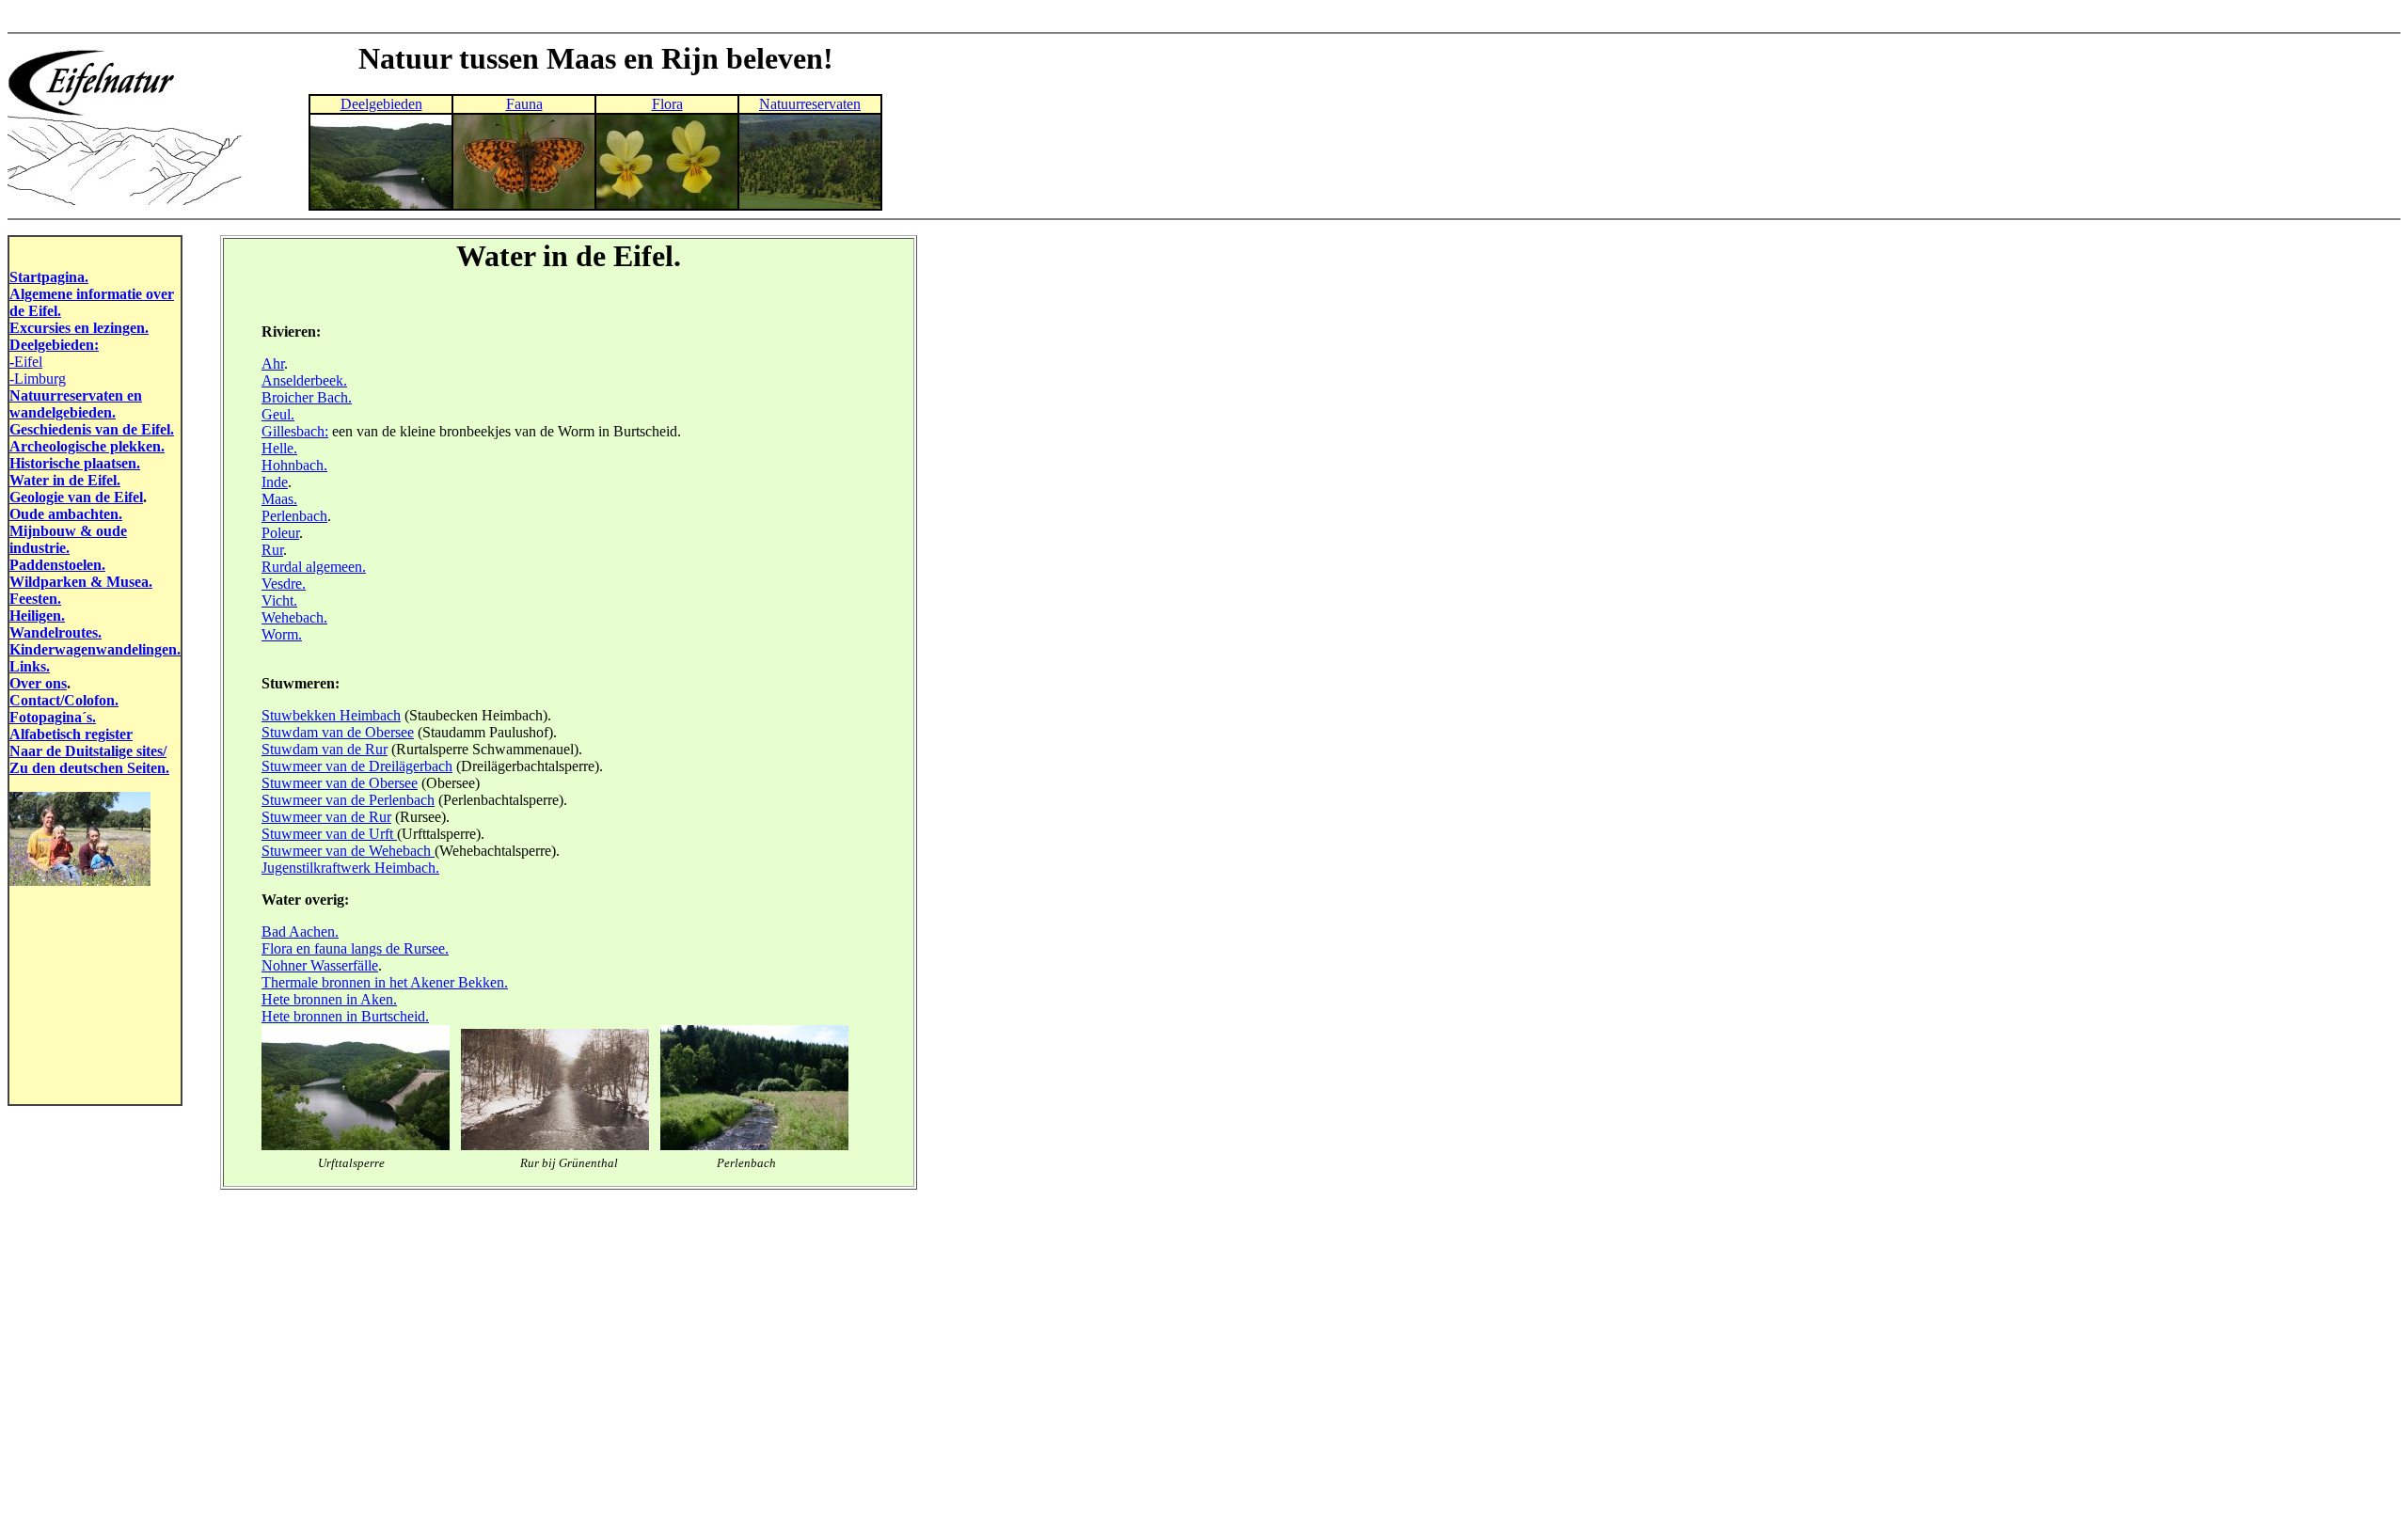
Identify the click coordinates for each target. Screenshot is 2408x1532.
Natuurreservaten (810, 104)
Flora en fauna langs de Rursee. (355, 948)
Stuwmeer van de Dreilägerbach (357, 766)
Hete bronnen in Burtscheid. (345, 1016)
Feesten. (35, 599)
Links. (30, 666)
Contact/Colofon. (64, 700)
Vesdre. (284, 584)
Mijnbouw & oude (68, 531)
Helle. (279, 448)
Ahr (273, 363)
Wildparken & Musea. (81, 582)
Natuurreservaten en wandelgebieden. (76, 404)
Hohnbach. (294, 465)
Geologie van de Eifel (76, 497)
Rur (272, 550)
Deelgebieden (381, 104)
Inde (275, 482)
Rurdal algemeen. (314, 567)
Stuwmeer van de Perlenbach (348, 800)
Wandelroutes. (55, 632)
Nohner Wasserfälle (320, 965)
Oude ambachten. (66, 514)
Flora (667, 104)
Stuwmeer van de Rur (326, 817)
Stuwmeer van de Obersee (340, 783)
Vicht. (279, 600)
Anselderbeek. (304, 380)
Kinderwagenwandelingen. (95, 649)
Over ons (38, 683)
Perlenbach (294, 516)
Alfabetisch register (71, 734)
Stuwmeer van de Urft (329, 834)
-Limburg (38, 379)
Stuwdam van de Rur (325, 749)
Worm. (282, 634)
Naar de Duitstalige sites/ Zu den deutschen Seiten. (89, 759)
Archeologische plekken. (87, 446)
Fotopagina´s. (53, 717)
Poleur (280, 533)
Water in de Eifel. (65, 480)
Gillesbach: (295, 431)
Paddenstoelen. (57, 565)
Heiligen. (37, 616)
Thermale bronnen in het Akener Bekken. (385, 982)
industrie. (40, 548)
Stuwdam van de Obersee (338, 732)
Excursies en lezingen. (79, 328)
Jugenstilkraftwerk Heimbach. (350, 868)
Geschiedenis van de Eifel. (92, 429)
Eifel (28, 362)
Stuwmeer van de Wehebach (348, 851)
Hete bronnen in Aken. (329, 999)
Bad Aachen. (300, 932)
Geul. (278, 414)
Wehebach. (294, 617)
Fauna (524, 104)
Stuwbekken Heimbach (331, 715)
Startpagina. (49, 277)
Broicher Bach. (307, 397)
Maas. (279, 499)
